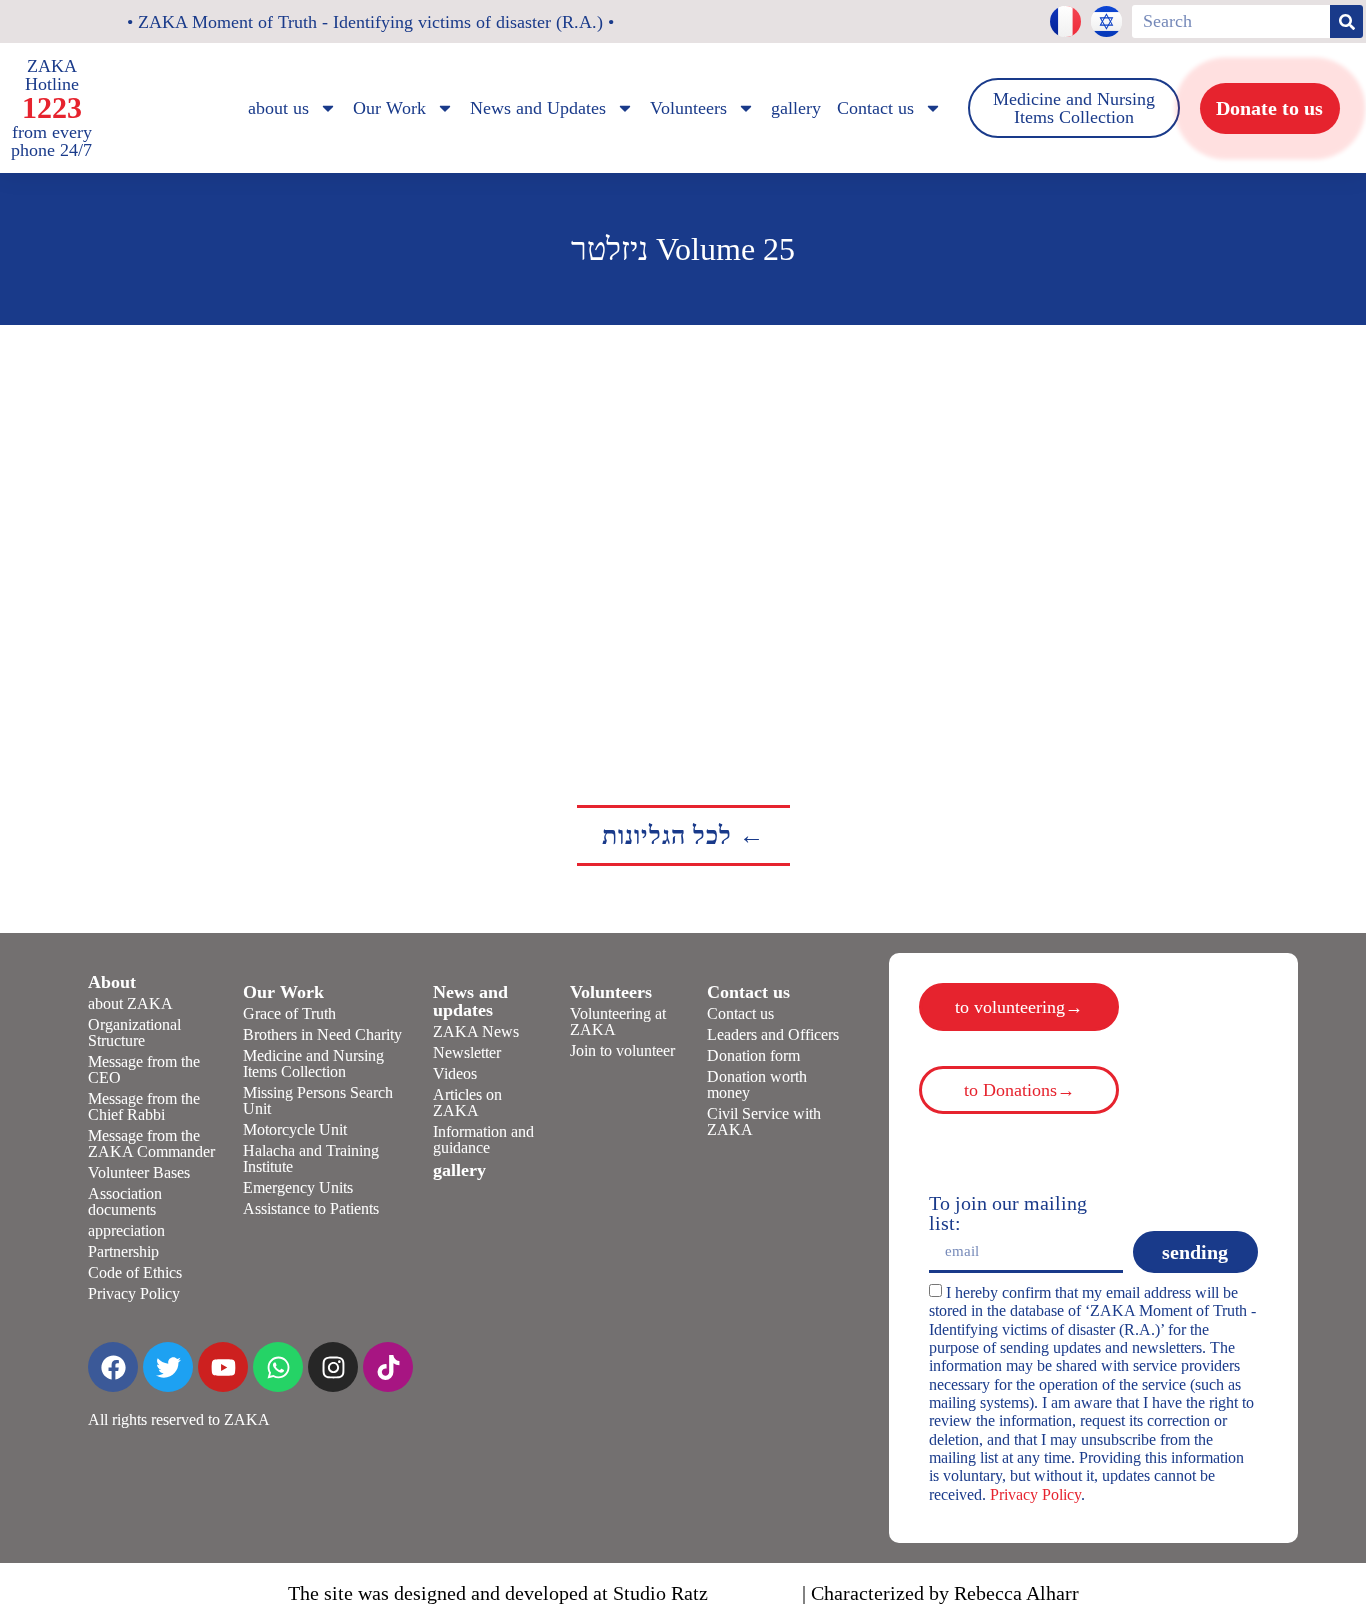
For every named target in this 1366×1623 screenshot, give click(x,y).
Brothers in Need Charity (322, 1034)
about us (278, 108)
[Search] (1346, 21)
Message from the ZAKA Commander (151, 1143)
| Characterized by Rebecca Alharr (940, 1593)
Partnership (123, 1251)
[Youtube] (223, 1367)
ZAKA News (476, 1031)
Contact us (740, 1013)
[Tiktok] (388, 1367)
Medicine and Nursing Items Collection (313, 1063)
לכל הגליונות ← (683, 835)
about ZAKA (130, 1003)
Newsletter (467, 1052)
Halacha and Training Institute (311, 1158)
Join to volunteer (622, 1050)
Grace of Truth (289, 1013)
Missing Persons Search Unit (318, 1100)
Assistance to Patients (311, 1208)
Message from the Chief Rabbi (144, 1106)
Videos (455, 1073)
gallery (796, 108)
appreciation (126, 1230)
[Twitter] (168, 1367)
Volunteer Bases (139, 1172)
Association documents (125, 1201)
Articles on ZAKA (467, 1102)
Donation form (753, 1055)
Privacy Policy (134, 1293)
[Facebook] (113, 1367)
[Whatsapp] (278, 1367)
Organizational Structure (134, 1032)
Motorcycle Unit (295, 1129)
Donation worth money (757, 1084)
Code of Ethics (135, 1272)
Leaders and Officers (773, 1034)
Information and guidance (483, 1139)
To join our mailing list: (1008, 1213)
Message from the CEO (144, 1069)
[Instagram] (333, 1367)
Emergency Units (298, 1187)
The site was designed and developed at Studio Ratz (498, 1593)
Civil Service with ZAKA (764, 1121)
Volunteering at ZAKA (618, 1021)
